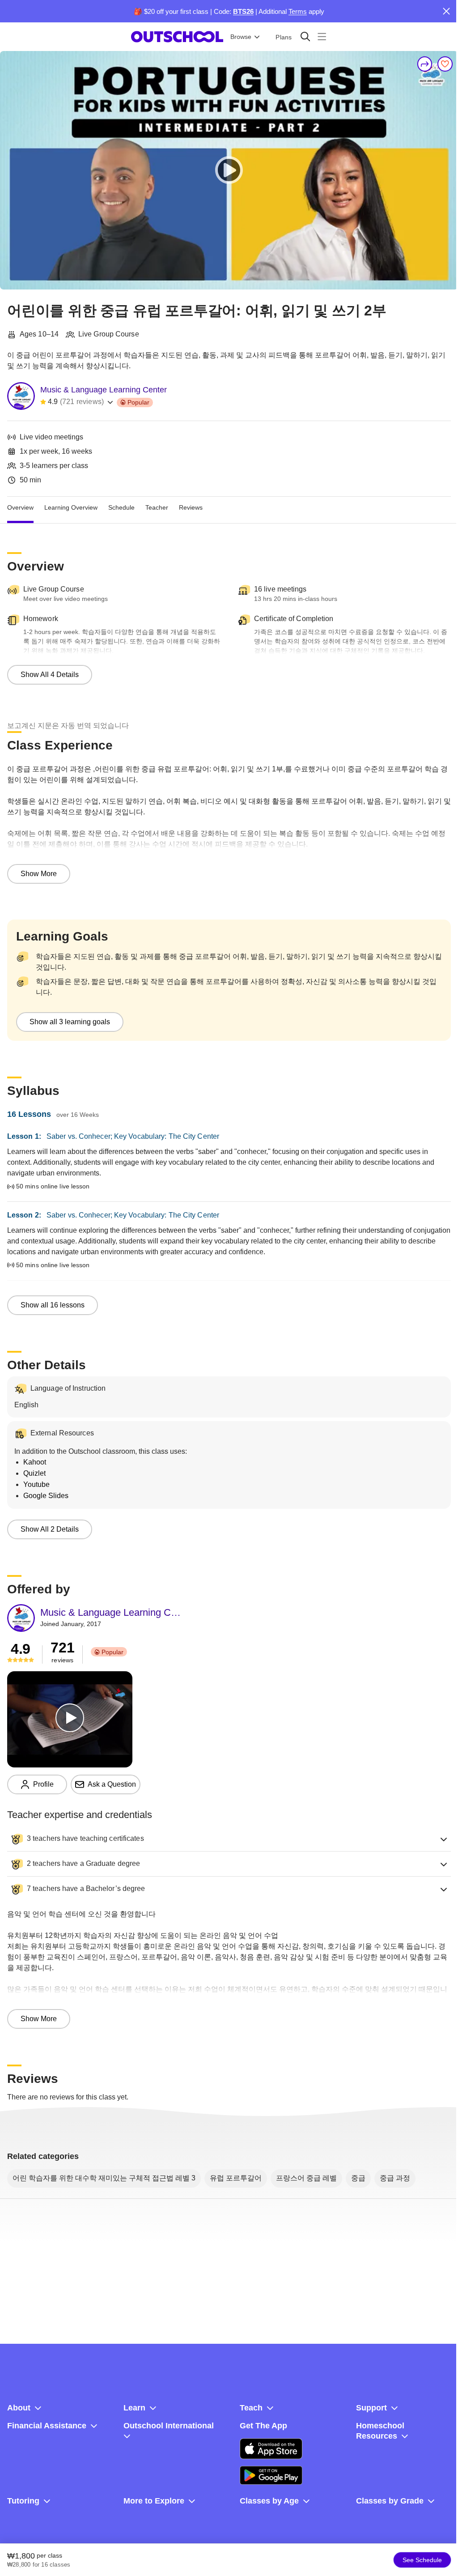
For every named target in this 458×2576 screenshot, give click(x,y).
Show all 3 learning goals (70, 1022)
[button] (229, 1839)
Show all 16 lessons (53, 1305)
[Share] (425, 64)
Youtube (36, 1484)
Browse (241, 37)
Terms (298, 11)
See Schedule (422, 2560)
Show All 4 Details (50, 675)
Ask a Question (112, 1784)
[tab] (20, 507)
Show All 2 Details (50, 1529)
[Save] (445, 64)
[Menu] (322, 36)
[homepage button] (177, 37)
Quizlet (34, 1473)
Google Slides (46, 1496)
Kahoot (35, 1462)
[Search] (305, 36)
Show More (39, 874)
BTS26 (243, 11)
